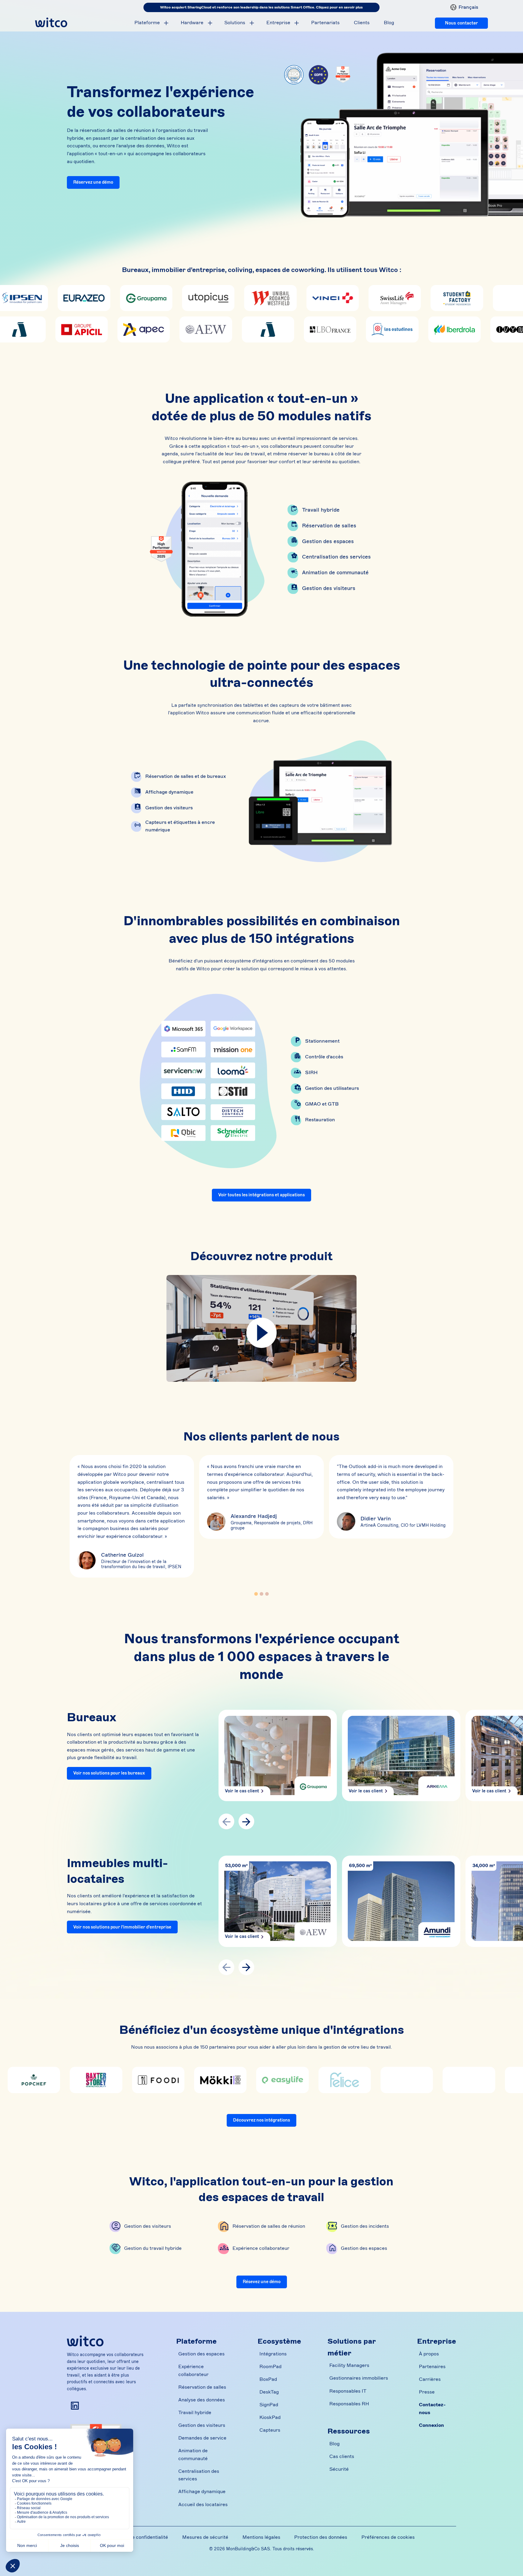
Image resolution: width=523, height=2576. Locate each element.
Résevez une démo (262, 2282)
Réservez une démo (93, 182)
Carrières (430, 2379)
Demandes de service (202, 2438)
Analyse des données (202, 2400)
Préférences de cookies (388, 2537)
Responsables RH (349, 2404)
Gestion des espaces (328, 541)
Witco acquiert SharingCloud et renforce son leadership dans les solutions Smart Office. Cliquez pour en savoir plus (261, 7)
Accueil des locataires (203, 2505)
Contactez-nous (432, 2409)
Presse (427, 2392)
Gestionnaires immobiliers (359, 2378)
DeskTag (269, 2392)
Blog (389, 23)
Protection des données (321, 2537)
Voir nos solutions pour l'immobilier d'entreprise (122, 1927)
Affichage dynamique (202, 2492)
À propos (429, 2354)
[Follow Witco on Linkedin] (75, 2406)
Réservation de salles (329, 526)
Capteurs (270, 2430)
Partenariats (325, 23)
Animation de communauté (335, 572)
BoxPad (268, 2379)
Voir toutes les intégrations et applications (261, 1195)
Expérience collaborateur (193, 2371)
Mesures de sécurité (205, 2537)
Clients (362, 23)
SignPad (269, 2405)
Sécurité (339, 2469)
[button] (462, 7)
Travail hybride (321, 510)
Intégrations (273, 2354)
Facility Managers (349, 2365)
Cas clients (342, 2456)
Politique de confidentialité (138, 2537)
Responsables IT (348, 2391)
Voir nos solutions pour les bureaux (109, 1773)
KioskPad (270, 2417)
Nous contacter (461, 23)
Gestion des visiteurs (329, 588)
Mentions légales (261, 2537)
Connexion (431, 2425)
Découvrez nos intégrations (261, 2120)
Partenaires (432, 2367)
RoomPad (270, 2367)
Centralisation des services (336, 557)
